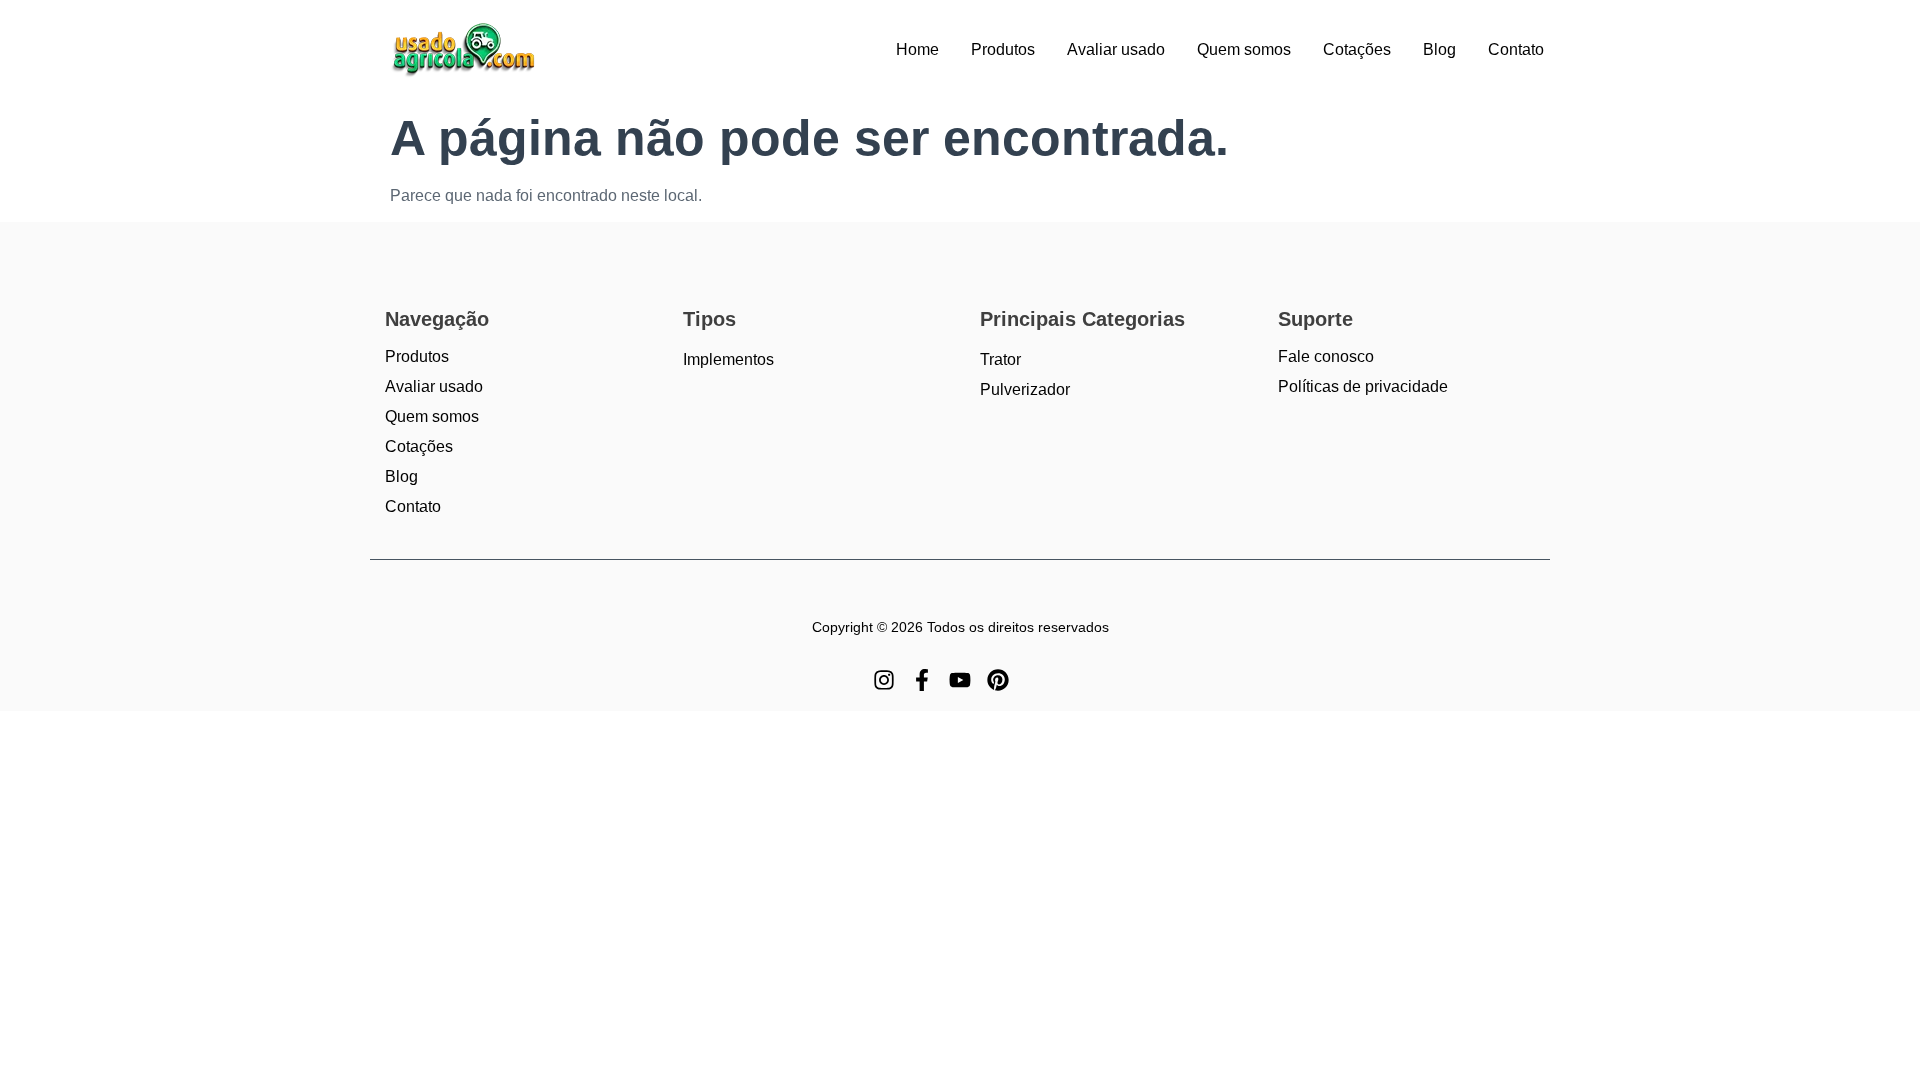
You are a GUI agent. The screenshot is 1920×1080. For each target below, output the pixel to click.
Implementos (728, 359)
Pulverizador (1025, 389)
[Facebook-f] (922, 680)
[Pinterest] (998, 680)
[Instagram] (884, 680)
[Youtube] (960, 680)
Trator (1000, 359)
